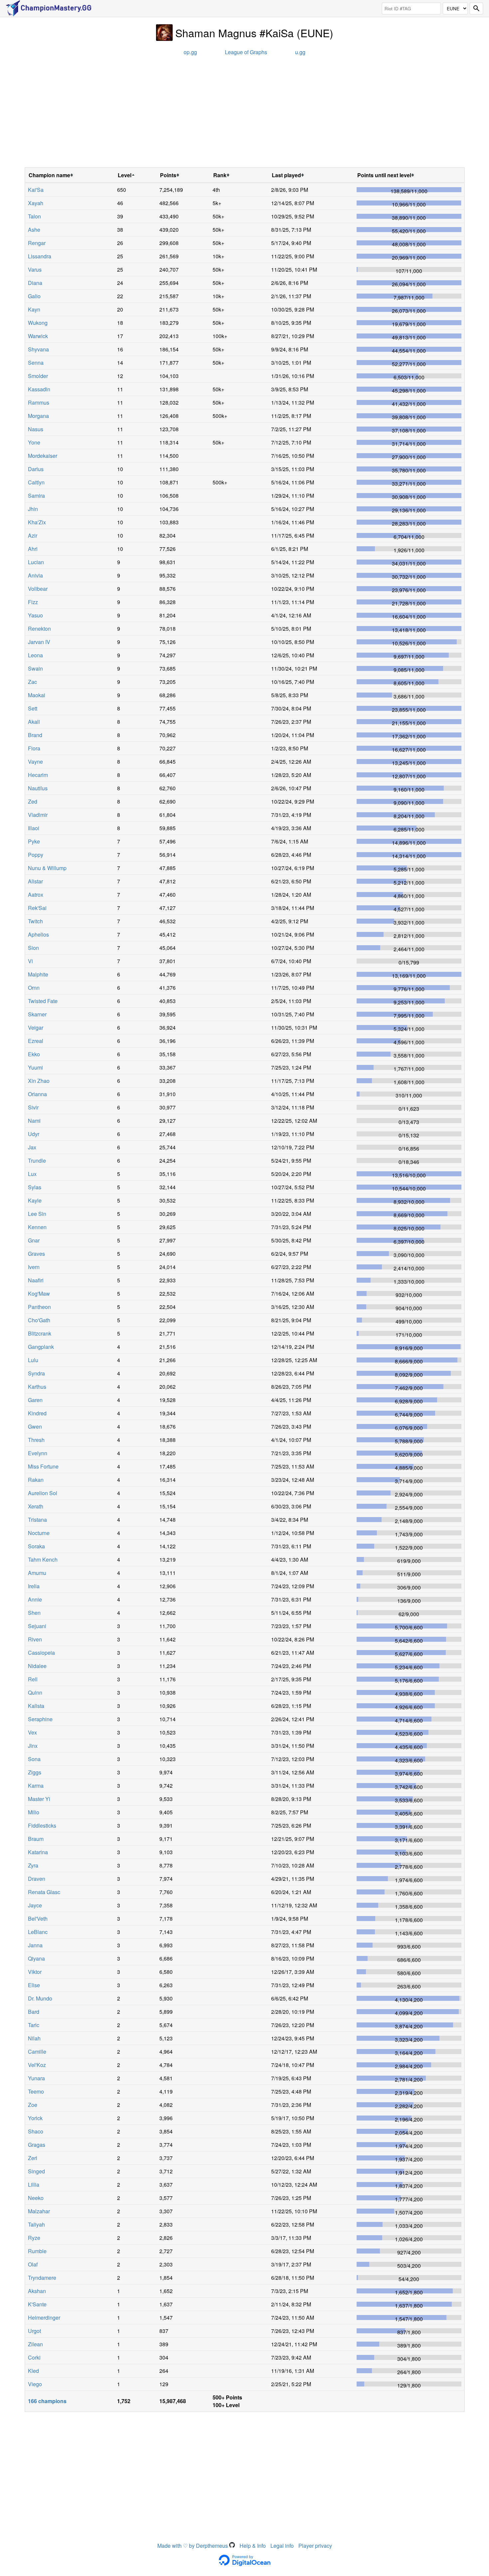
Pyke (34, 841)
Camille (37, 2052)
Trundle (37, 1160)
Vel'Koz (37, 2065)
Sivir (33, 1107)
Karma (36, 1786)
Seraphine (40, 1719)
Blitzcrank (40, 1333)
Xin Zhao (39, 1081)
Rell (33, 1679)
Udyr (34, 1134)
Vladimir (38, 815)
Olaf (33, 2264)
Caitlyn (36, 482)
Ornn (34, 988)
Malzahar (39, 2211)
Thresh (36, 1440)
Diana (35, 283)
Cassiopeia (41, 1653)
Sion (33, 948)
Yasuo (35, 615)
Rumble (37, 2251)
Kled (33, 2371)
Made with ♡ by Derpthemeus (193, 2546)
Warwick (38, 336)
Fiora (34, 748)
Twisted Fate (43, 1001)
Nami (34, 1121)
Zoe (33, 2105)
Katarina (38, 1852)
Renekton (39, 629)
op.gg (190, 52)
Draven (37, 1879)
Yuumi (35, 1067)
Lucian (36, 562)
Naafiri (36, 1280)
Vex (32, 1732)
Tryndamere (42, 2278)
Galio (34, 296)
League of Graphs (246, 52)
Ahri (33, 549)
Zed (33, 801)
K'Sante (37, 2304)
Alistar (35, 881)
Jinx (33, 1746)
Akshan (37, 2291)
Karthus (37, 1387)
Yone (34, 442)
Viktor (35, 1972)
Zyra (33, 1865)
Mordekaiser (43, 456)
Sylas (35, 1187)
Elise (34, 1985)
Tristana (37, 1520)
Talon (34, 216)
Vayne (35, 762)
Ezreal (36, 1041)
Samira (36, 496)
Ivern (34, 1267)
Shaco (36, 2131)
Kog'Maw (39, 1293)
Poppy (36, 855)
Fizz (33, 602)
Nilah (34, 2038)
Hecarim (38, 775)
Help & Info (253, 2546)
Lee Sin (37, 1214)
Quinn (35, 1692)
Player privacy (315, 2546)
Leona (35, 655)
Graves (36, 1254)
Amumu (37, 1573)
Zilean (35, 2344)
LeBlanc (38, 1932)
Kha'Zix (37, 522)
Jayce (35, 1905)
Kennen (37, 1227)
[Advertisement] (244, 114)
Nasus (36, 429)
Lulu (33, 1360)
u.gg (300, 52)
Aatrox (36, 895)
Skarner (37, 1014)
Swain (35, 668)
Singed (36, 2171)
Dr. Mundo (40, 1998)
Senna (36, 363)
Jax (32, 1147)
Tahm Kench (43, 1559)
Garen (35, 1400)
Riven (35, 1639)
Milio (34, 1812)
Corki (34, 2357)
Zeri (33, 2158)
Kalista (36, 1706)
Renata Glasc (44, 1892)
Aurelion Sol (43, 1493)
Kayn (34, 309)
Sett (33, 708)
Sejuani (37, 1626)
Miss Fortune (43, 1466)
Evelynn (38, 1453)
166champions (47, 2401)
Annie (35, 1599)
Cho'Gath (39, 1320)
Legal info (282, 2546)
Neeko (36, 2198)
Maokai (37, 695)
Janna (35, 1945)
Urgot (34, 2331)
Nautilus (38, 788)
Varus (35, 269)
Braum (36, 1839)
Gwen (35, 1426)
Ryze (34, 2238)
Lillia (34, 2185)
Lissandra (40, 256)
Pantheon (39, 1307)
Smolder (38, 376)
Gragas (37, 2145)
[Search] (476, 8)
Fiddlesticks (42, 1825)
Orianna (37, 1094)
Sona (34, 1759)
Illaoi (34, 828)
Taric (34, 2025)
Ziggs (35, 1772)
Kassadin (39, 389)
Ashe (34, 230)
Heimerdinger (44, 2318)
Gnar (34, 1240)
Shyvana (38, 349)
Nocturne (39, 1533)
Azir (33, 535)
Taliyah (36, 2224)
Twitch (35, 921)
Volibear (38, 589)
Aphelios (38, 934)
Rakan (36, 1480)
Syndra (36, 1373)
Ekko (34, 1054)
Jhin (33, 509)
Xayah (36, 203)
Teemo (36, 2091)
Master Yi (39, 1799)
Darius (36, 469)
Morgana (38, 416)
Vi (30, 961)
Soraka (36, 1546)
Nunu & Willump (47, 868)
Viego (35, 2384)
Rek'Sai (37, 908)
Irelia (34, 1586)
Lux (32, 1174)
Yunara (36, 2078)
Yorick (35, 2118)
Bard (34, 2012)
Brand (35, 735)
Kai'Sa (36, 190)
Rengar (37, 243)
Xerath (36, 1506)
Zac (32, 682)
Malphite (38, 974)
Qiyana (36, 1958)
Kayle (35, 1200)
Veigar (36, 1028)
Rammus (39, 402)
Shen (34, 1613)
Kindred (37, 1413)
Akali (34, 722)
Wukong (38, 323)
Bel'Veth (38, 1919)
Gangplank (41, 1347)
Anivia (35, 575)
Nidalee (37, 1666)
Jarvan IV (39, 642)
